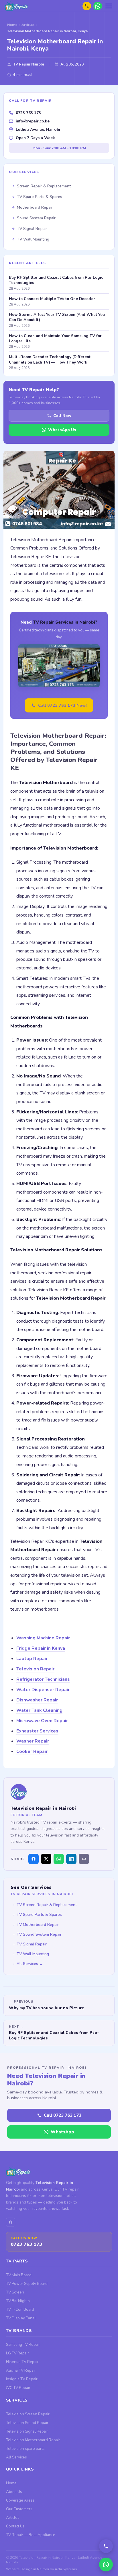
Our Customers (19, 2509)
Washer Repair (33, 1741)
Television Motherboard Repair (33, 2440)
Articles (13, 2518)
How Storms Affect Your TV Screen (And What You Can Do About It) (57, 317)
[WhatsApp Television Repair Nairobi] (98, 6)
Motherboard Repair (35, 207)
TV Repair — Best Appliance (31, 2535)
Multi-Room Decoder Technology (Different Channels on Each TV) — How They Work (50, 360)
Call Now (62, 416)
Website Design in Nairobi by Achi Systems (42, 2569)
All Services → (30, 1964)
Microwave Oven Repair (42, 1721)
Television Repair (35, 1669)
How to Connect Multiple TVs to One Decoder (52, 299)
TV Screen (15, 2292)
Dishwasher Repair (37, 1700)
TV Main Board (19, 2275)
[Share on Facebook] (34, 1859)
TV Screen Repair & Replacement (47, 1905)
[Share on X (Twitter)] (46, 1859)
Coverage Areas (20, 2500)
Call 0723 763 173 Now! (62, 705)
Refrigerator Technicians (43, 1679)
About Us (14, 2492)
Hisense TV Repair (22, 2362)
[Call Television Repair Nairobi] (106, 2546)
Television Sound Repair (27, 2423)
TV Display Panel (21, 2318)
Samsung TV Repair (23, 2344)
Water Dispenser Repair (43, 1690)
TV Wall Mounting (33, 1954)
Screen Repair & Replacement (44, 186)
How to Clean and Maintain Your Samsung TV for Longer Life (55, 339)
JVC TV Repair (18, 2388)
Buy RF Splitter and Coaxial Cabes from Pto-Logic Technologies (54, 2035)
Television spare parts (25, 2449)
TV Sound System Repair (39, 1934)
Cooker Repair (32, 1751)
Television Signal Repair (27, 2431)
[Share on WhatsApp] (59, 1859)
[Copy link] (84, 1859)
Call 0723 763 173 (63, 2115)
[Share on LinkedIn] (71, 1859)
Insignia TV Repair (22, 2379)
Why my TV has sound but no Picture (47, 2008)
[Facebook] (11, 2222)
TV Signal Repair (32, 1944)
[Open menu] (109, 6)
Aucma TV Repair (21, 2370)
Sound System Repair (36, 218)
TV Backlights (18, 2301)
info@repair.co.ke (33, 121)
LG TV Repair (17, 2353)
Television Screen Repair (28, 2414)
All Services (16, 2457)
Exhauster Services (37, 1731)
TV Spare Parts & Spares (39, 1915)
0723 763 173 (28, 113)
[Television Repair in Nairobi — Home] (19, 6)
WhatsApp (62, 2132)
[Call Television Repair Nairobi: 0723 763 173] (87, 6)
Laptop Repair (32, 1659)
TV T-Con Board (20, 2309)
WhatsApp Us (62, 430)
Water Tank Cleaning (39, 1710)
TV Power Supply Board (27, 2284)
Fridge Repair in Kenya (41, 1648)
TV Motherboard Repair (38, 1925)
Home (11, 2483)
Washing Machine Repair (43, 1638)
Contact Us (15, 2526)
